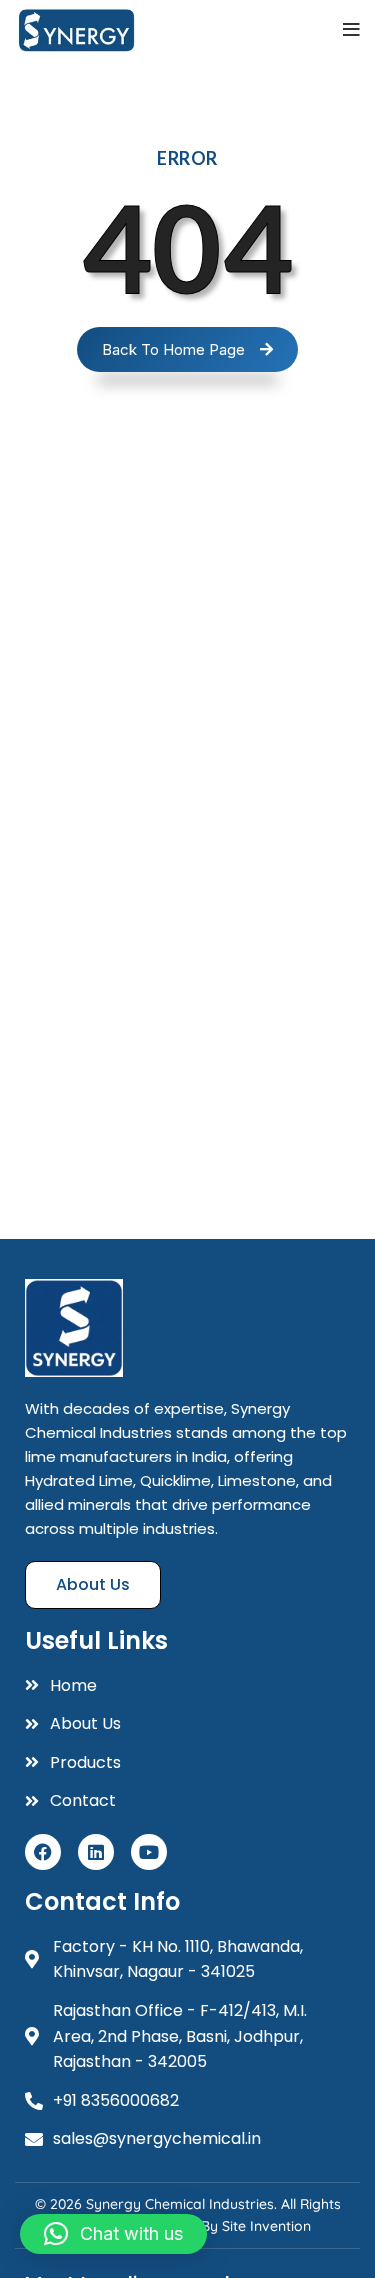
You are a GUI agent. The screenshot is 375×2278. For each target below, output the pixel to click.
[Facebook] (43, 1852)
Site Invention (266, 2226)
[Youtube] (149, 1852)
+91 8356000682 (116, 2100)
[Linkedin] (96, 1852)
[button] (113, 2234)
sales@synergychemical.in (157, 2138)
